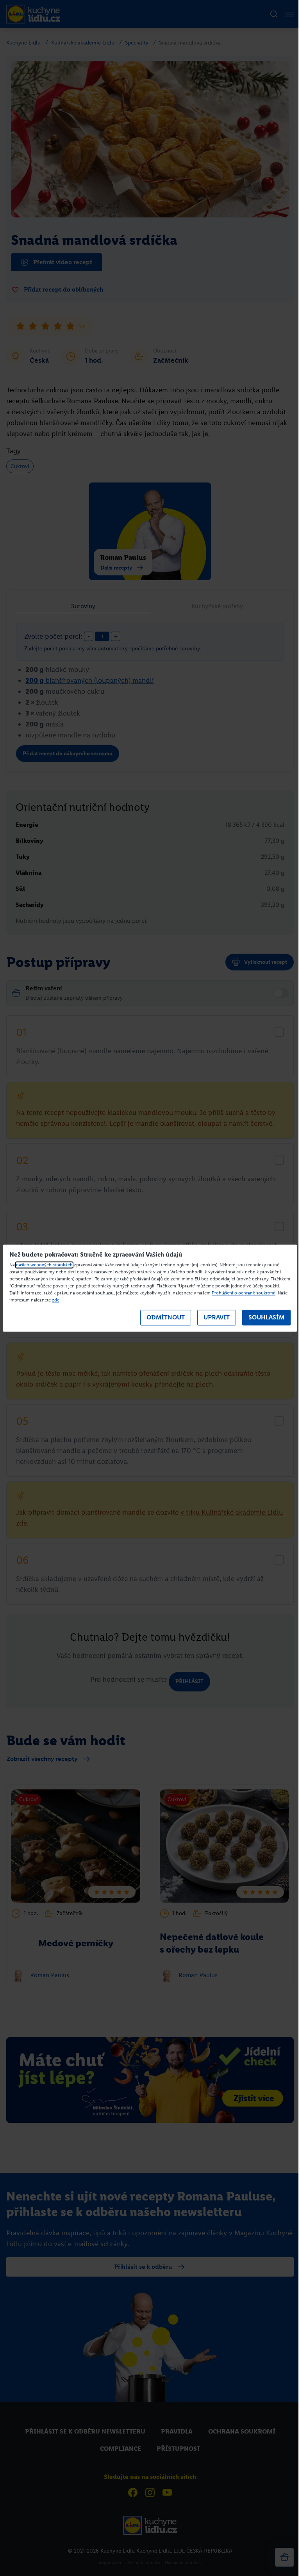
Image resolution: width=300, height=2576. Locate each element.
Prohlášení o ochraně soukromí (244, 1293)
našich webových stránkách (44, 1265)
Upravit (217, 1318)
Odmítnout (166, 1318)
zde (56, 1300)
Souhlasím (266, 1318)
